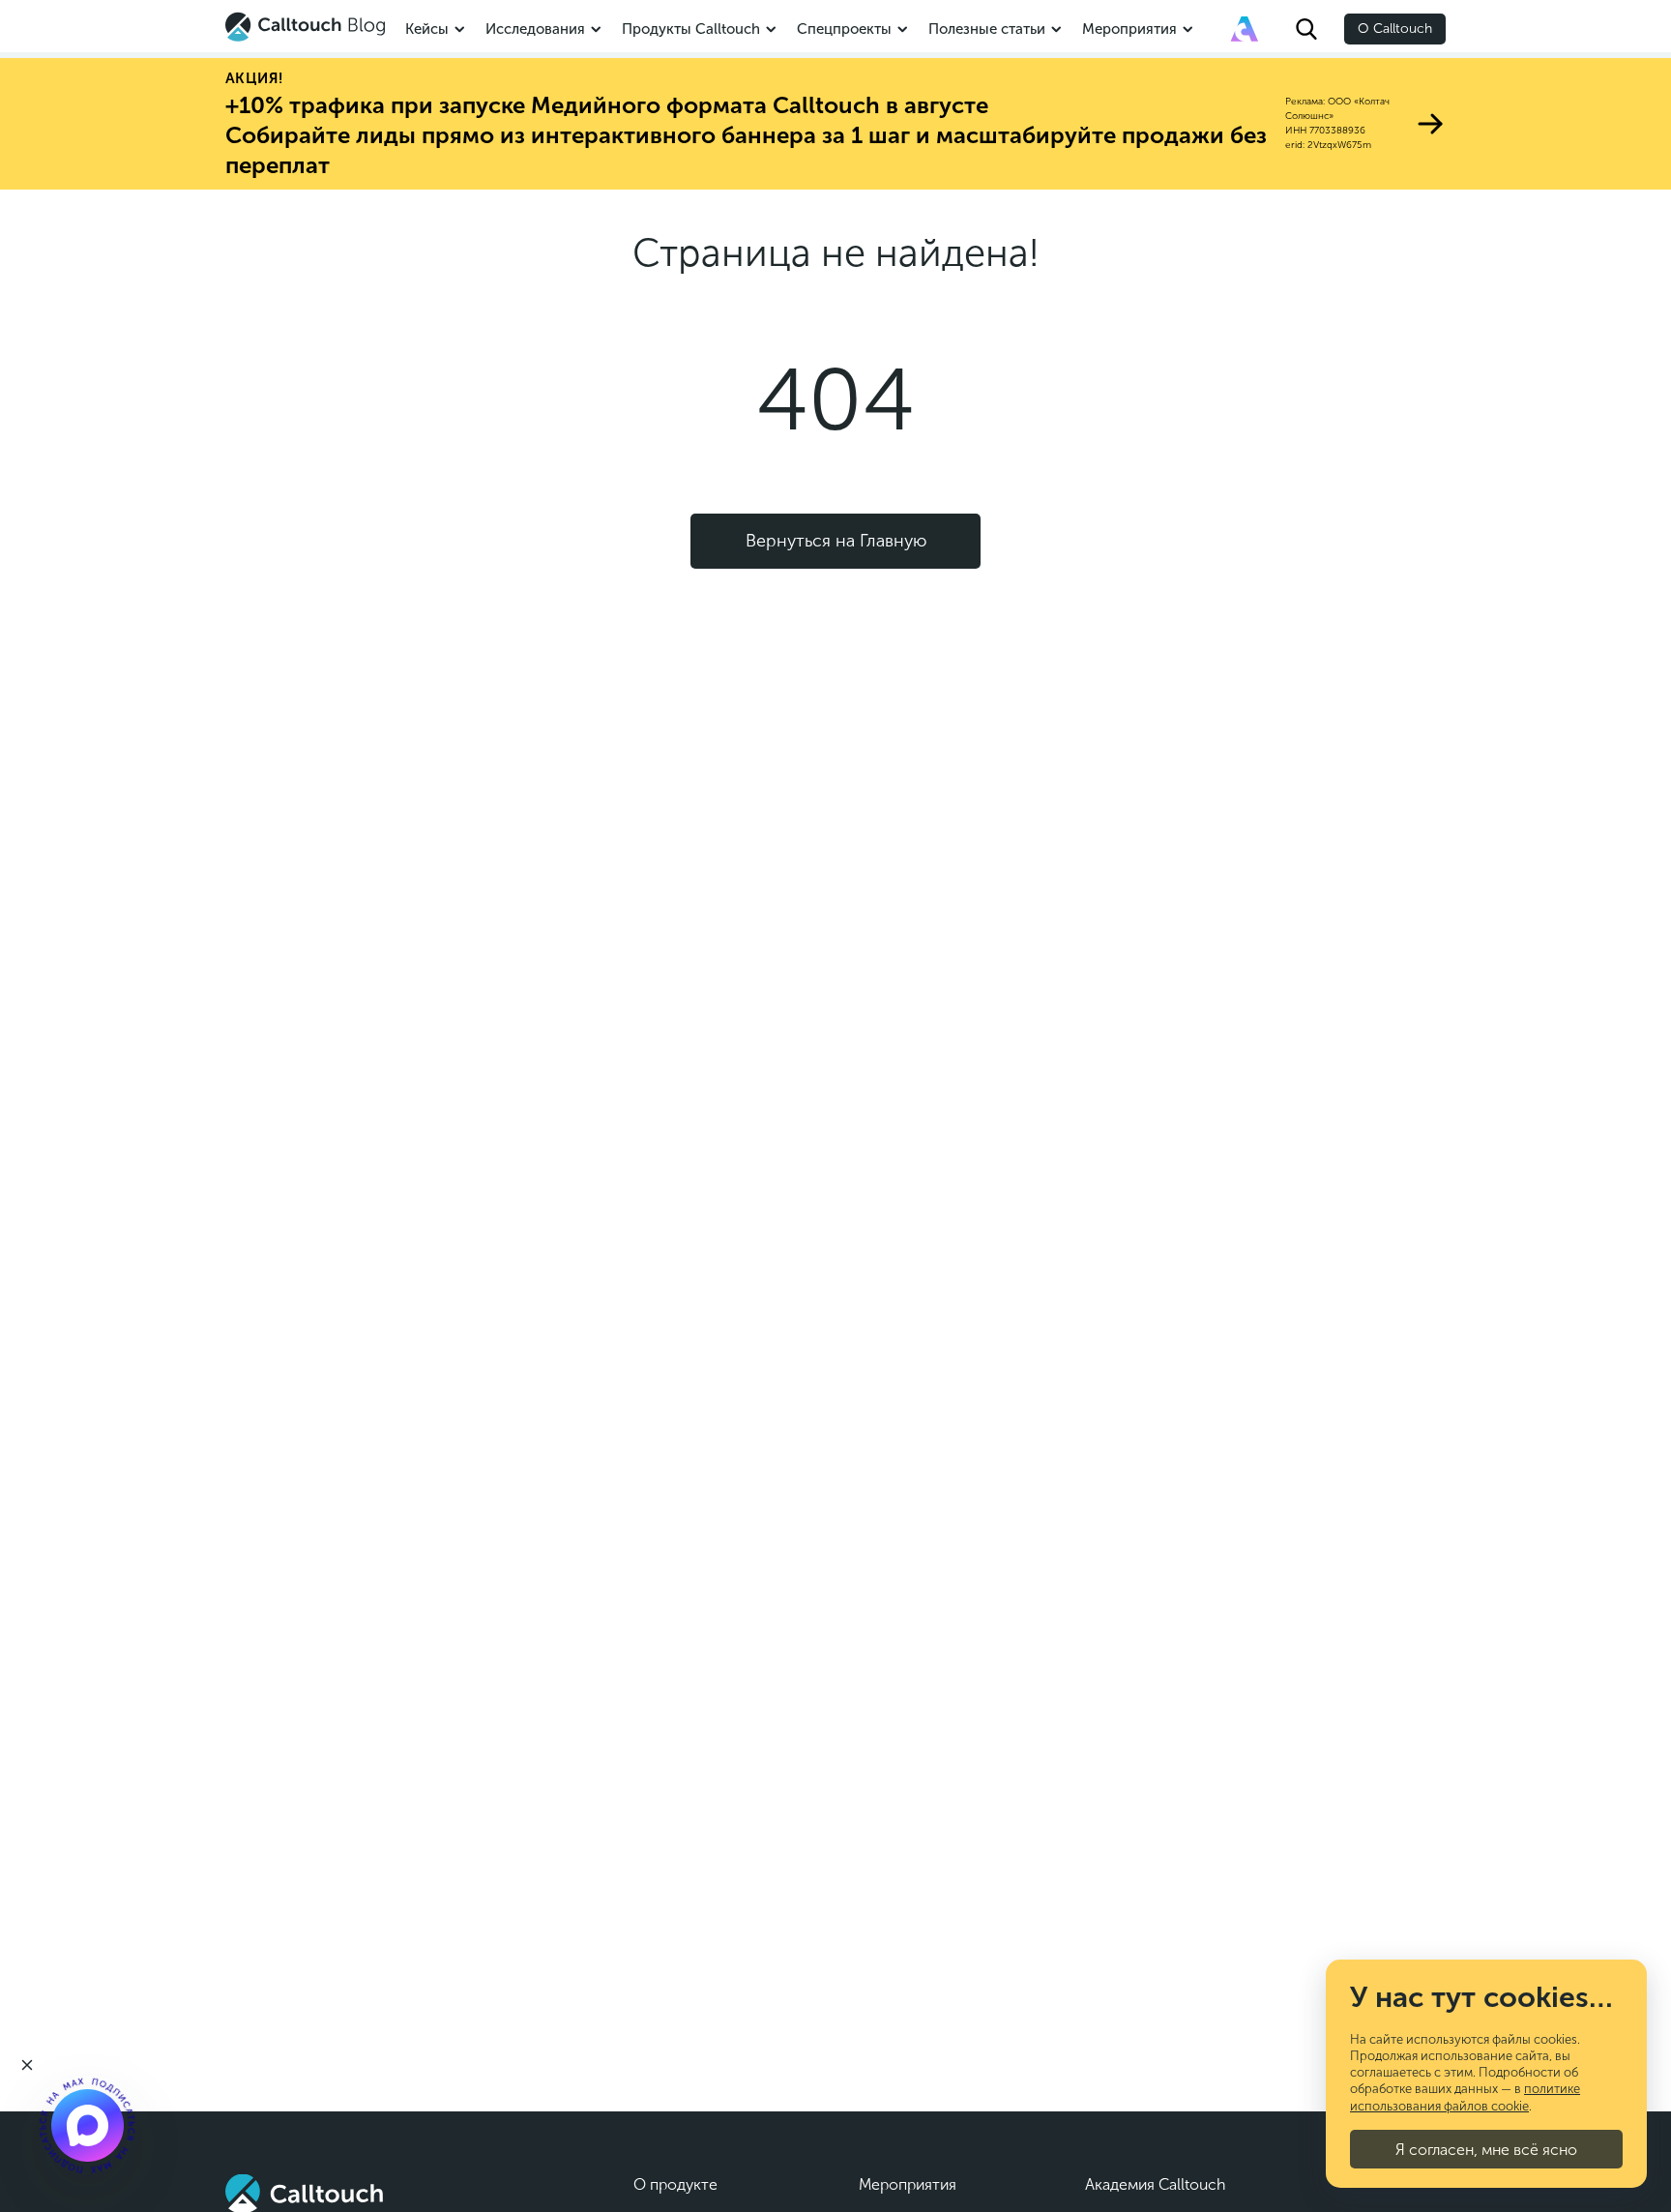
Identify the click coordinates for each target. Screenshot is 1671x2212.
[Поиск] (1306, 29)
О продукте (675, 2184)
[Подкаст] (87, 2125)
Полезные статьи (987, 29)
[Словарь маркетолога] (1245, 29)
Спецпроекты (844, 29)
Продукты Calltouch (691, 29)
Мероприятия (1129, 29)
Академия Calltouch (1156, 2184)
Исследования (535, 29)
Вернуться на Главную (836, 541)
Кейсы (427, 29)
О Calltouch (1395, 29)
